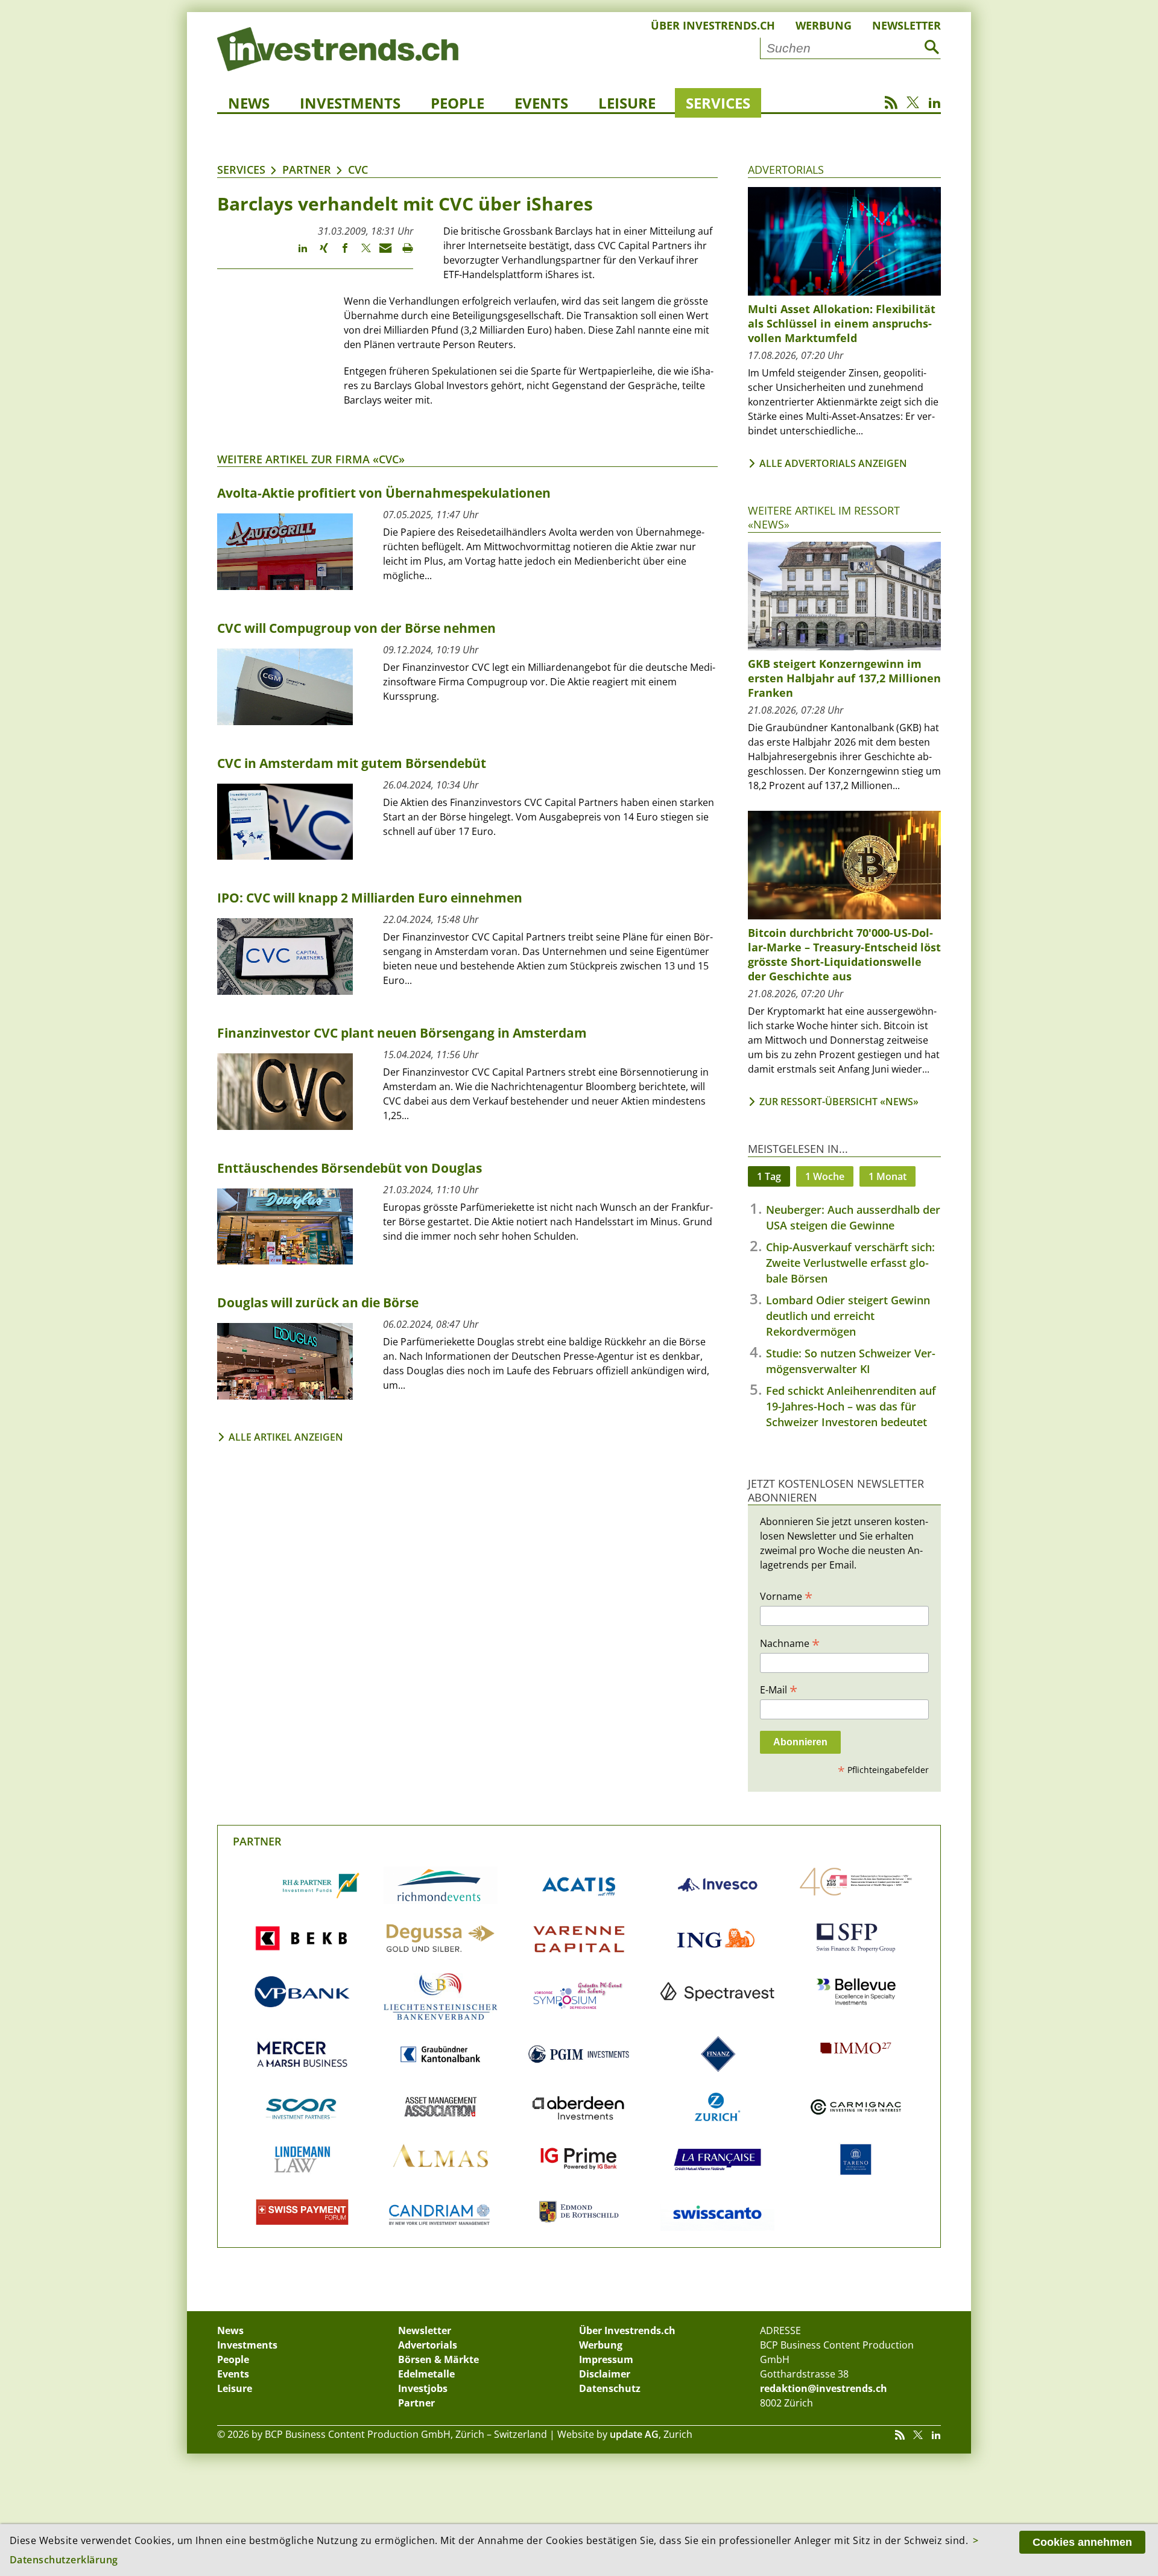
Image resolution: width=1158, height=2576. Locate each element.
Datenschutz (610, 2388)
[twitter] (360, 253)
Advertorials (786, 170)
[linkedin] (297, 253)
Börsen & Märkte (438, 2359)
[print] (403, 253)
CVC (358, 170)
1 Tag (769, 1176)
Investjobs (423, 2388)
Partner (307, 170)
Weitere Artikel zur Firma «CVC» (311, 459)
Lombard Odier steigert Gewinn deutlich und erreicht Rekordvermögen (848, 1316)
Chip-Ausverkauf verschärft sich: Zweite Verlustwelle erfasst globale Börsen (850, 1263)
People (457, 103)
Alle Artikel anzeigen (286, 1437)
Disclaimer (605, 2374)
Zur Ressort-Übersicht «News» (839, 1102)
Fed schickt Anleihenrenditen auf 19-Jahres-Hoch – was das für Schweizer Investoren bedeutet (851, 1406)
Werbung (824, 25)
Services (718, 103)
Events (541, 103)
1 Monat (887, 1176)
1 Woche (825, 1176)
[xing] (318, 253)
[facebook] (339, 253)
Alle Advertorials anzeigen (833, 463)
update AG (634, 2434)
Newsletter (906, 25)
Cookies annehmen (1082, 2542)
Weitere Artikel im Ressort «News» (824, 517)
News (249, 103)
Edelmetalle (426, 2374)
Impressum (606, 2359)
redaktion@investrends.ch (824, 2388)
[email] (381, 253)
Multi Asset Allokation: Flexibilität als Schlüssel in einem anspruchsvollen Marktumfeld (842, 323)
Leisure (627, 103)
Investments (350, 103)
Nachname (790, 1643)
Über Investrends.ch (713, 25)
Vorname (786, 1596)
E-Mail (779, 1689)
